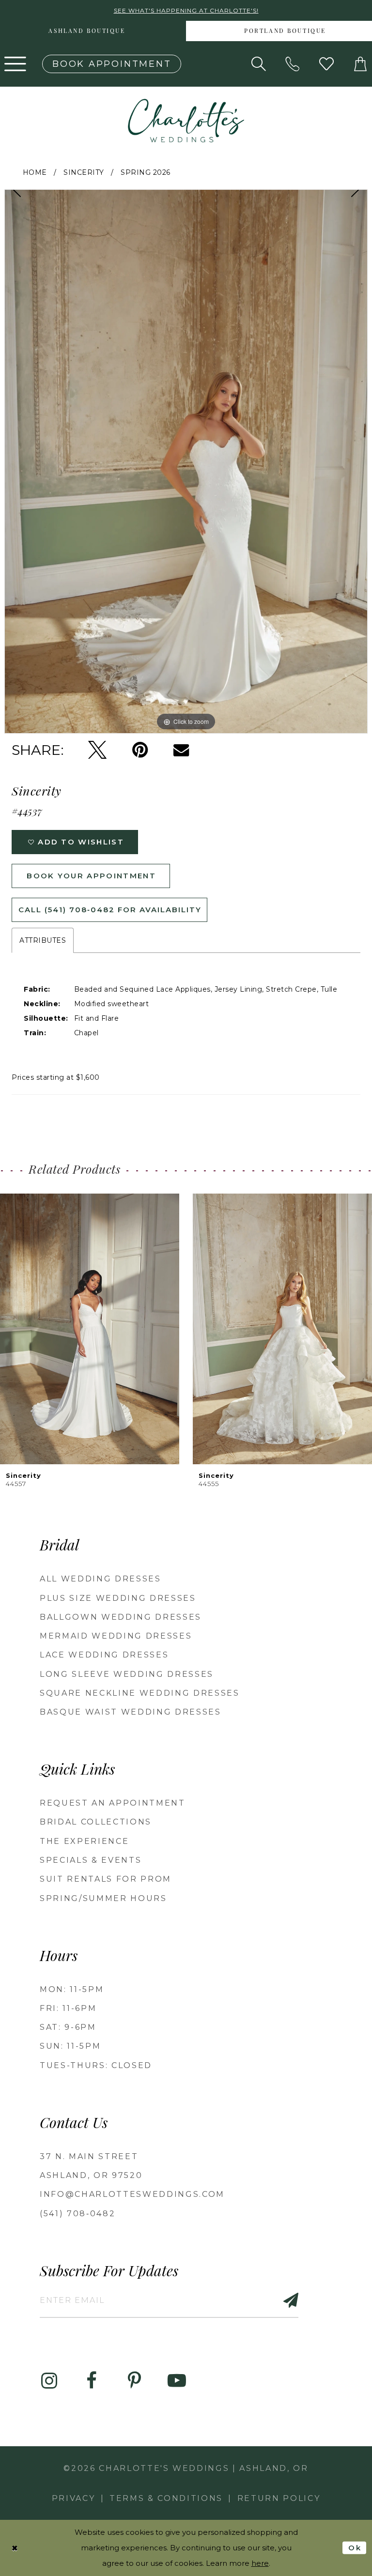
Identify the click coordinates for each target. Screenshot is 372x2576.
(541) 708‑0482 (77, 2214)
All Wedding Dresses (101, 1579)
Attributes (43, 940)
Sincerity (84, 172)
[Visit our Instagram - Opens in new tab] (49, 2381)
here (260, 2563)
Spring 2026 (146, 172)
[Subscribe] (285, 2300)
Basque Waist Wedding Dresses (131, 1712)
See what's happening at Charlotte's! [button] (186, 10)
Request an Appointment (113, 1803)
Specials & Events (91, 1860)
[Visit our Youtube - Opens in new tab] (177, 2381)
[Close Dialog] (15, 2548)
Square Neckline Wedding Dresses (140, 1693)
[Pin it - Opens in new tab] (140, 750)
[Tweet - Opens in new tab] (97, 750)
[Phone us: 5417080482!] (293, 64)
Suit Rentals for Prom (106, 1879)
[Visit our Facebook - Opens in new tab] (92, 2381)
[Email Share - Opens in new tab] (181, 750)
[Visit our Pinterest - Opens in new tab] (134, 2381)
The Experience (84, 1841)
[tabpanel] (186, 461)
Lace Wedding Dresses (104, 1655)
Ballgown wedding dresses (121, 1617)
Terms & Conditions (166, 2498)
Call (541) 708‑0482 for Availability (110, 910)
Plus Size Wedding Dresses (118, 1598)
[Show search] (259, 64)
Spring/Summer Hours (103, 1898)
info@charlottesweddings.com (132, 2194)
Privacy (74, 2498)
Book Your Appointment (91, 876)
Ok (355, 2547)
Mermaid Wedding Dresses (116, 1636)
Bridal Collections (96, 1822)
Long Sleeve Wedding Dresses (127, 1674)
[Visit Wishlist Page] (326, 64)
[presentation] (90, 1329)
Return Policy (279, 2498)
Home (35, 172)
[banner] (186, 121)
